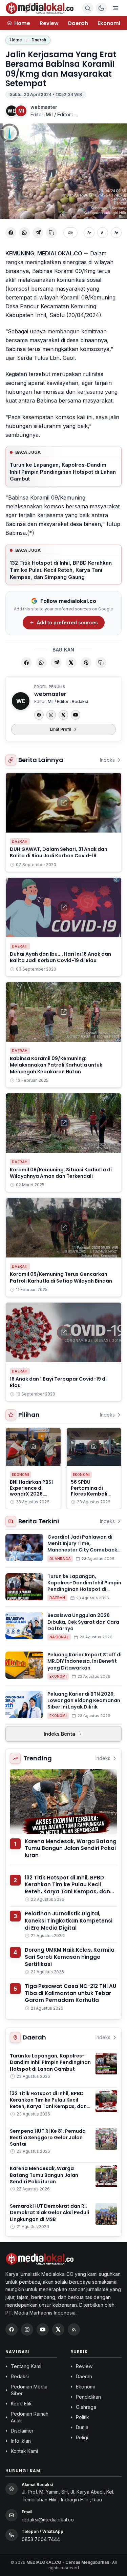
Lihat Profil (60, 729)
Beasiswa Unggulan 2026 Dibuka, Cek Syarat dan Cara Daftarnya (83, 1622)
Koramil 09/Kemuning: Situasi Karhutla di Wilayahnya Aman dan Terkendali (61, 1173)
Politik (82, 2417)
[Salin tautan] (51, 233)
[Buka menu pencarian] (88, 8)
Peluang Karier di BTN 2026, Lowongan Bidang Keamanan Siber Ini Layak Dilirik (84, 1701)
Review (49, 23)
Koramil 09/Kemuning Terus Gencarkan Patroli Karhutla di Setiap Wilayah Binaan (61, 1277)
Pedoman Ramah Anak (30, 2417)
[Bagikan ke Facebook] (11, 233)
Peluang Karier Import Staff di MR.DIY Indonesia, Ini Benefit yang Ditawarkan (84, 1661)
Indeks (107, 760)
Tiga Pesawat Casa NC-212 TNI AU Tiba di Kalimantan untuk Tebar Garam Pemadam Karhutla (70, 1993)
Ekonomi (109, 23)
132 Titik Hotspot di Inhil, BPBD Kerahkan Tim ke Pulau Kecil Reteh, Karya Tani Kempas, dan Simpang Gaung (61, 570)
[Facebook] (39, 715)
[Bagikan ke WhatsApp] (24, 233)
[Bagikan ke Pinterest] (86, 663)
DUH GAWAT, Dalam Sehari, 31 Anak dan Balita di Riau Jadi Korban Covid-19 (59, 852)
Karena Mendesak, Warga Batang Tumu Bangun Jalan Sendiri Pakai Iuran (71, 1848)
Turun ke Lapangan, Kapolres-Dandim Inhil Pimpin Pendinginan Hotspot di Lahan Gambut (63, 472)
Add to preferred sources (67, 622)
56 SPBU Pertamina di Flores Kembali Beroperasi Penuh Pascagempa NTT (93, 1494)
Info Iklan (21, 2441)
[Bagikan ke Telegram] (38, 233)
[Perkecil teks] (89, 233)
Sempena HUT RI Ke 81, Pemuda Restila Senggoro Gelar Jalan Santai (48, 2138)
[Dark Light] (101, 8)
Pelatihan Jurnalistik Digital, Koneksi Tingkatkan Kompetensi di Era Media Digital (69, 1920)
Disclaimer (22, 2431)
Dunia (82, 2427)
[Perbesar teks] (116, 233)
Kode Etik (21, 2404)
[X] (63, 715)
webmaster (44, 107)
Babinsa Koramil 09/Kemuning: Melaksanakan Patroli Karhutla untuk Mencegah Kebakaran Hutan (56, 1065)
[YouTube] (76, 715)
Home (16, 40)
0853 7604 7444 (41, 2539)
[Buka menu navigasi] (115, 8)
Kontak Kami (24, 2451)
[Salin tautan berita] (101, 663)
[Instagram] (51, 715)
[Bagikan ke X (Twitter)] (71, 663)
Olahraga (60, 1559)
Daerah (78, 23)
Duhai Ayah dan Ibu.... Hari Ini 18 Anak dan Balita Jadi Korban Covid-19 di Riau (60, 957)
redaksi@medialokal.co (48, 2520)
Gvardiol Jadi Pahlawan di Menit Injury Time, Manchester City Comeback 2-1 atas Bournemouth (82, 1547)
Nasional (59, 1637)
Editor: (54, 114)
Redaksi (20, 2376)
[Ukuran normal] (103, 233)
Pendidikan (88, 2397)
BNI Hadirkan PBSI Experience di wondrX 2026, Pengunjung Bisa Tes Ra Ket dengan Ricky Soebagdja (33, 1497)
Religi (82, 2437)
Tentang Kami (26, 2366)
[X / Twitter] (58, 2329)
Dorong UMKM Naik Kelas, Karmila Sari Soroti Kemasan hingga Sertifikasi (70, 1957)
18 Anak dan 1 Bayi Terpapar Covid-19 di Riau (58, 1382)
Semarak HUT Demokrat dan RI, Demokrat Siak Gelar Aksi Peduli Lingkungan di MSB (49, 2213)
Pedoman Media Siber (29, 2390)
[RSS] (74, 2329)
